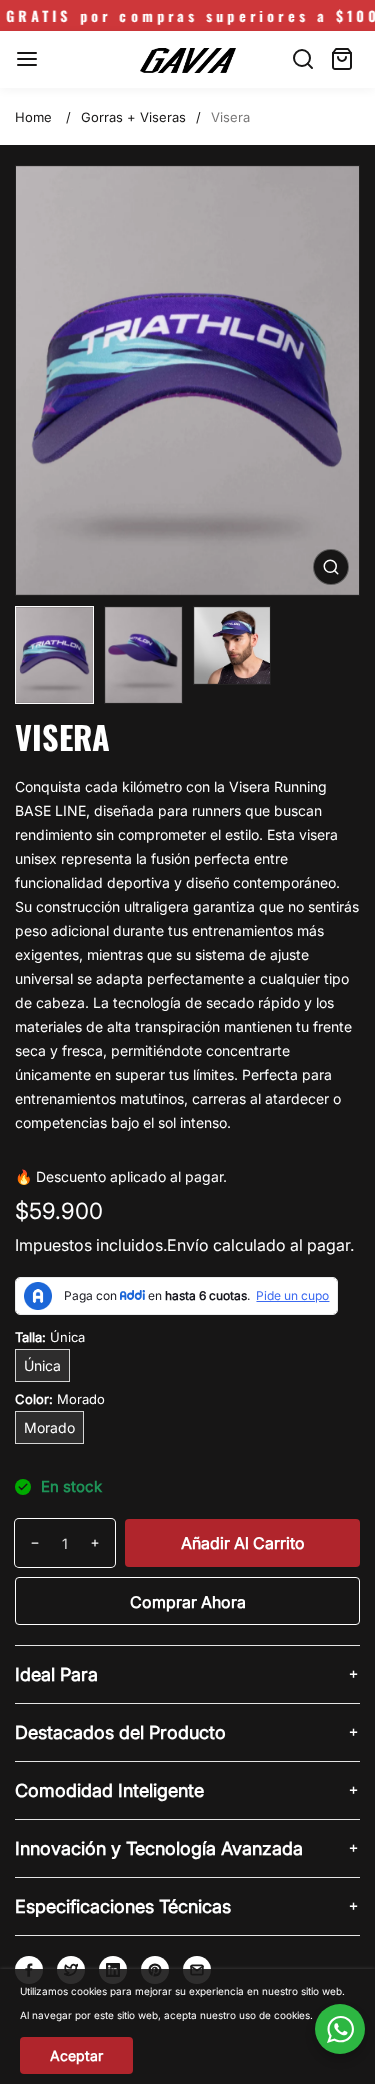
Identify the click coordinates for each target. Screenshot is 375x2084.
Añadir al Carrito (243, 1543)
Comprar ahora (188, 1602)
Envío (188, 1245)
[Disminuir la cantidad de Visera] (27, 1543)
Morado (49, 1427)
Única (42, 1365)
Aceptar (76, 2055)
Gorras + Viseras (133, 117)
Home (33, 117)
